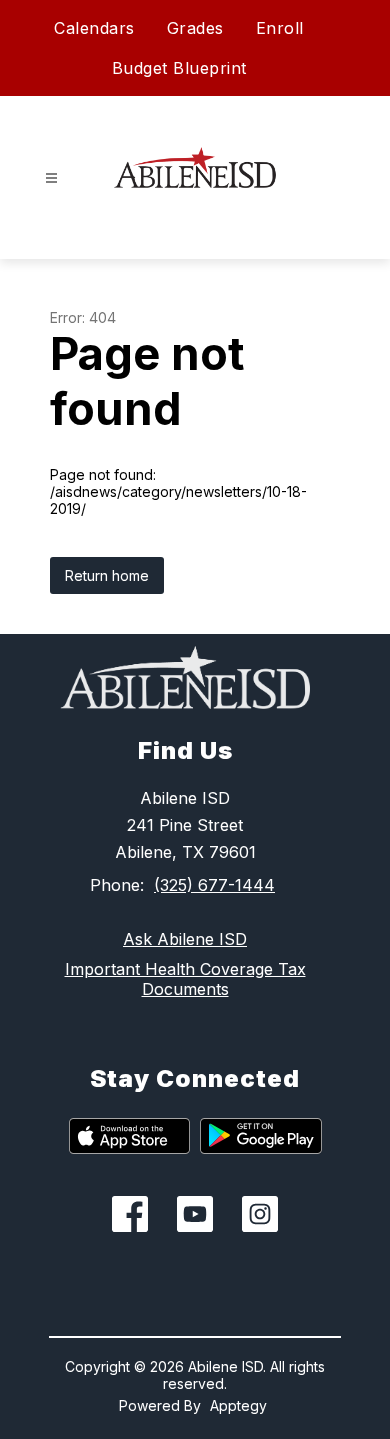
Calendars (94, 28)
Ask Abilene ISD (185, 939)
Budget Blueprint (179, 68)
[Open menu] (51, 178)
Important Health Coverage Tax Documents (185, 979)
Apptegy (238, 1405)
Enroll (280, 28)
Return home (107, 575)
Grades (195, 28)
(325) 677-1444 (214, 885)
